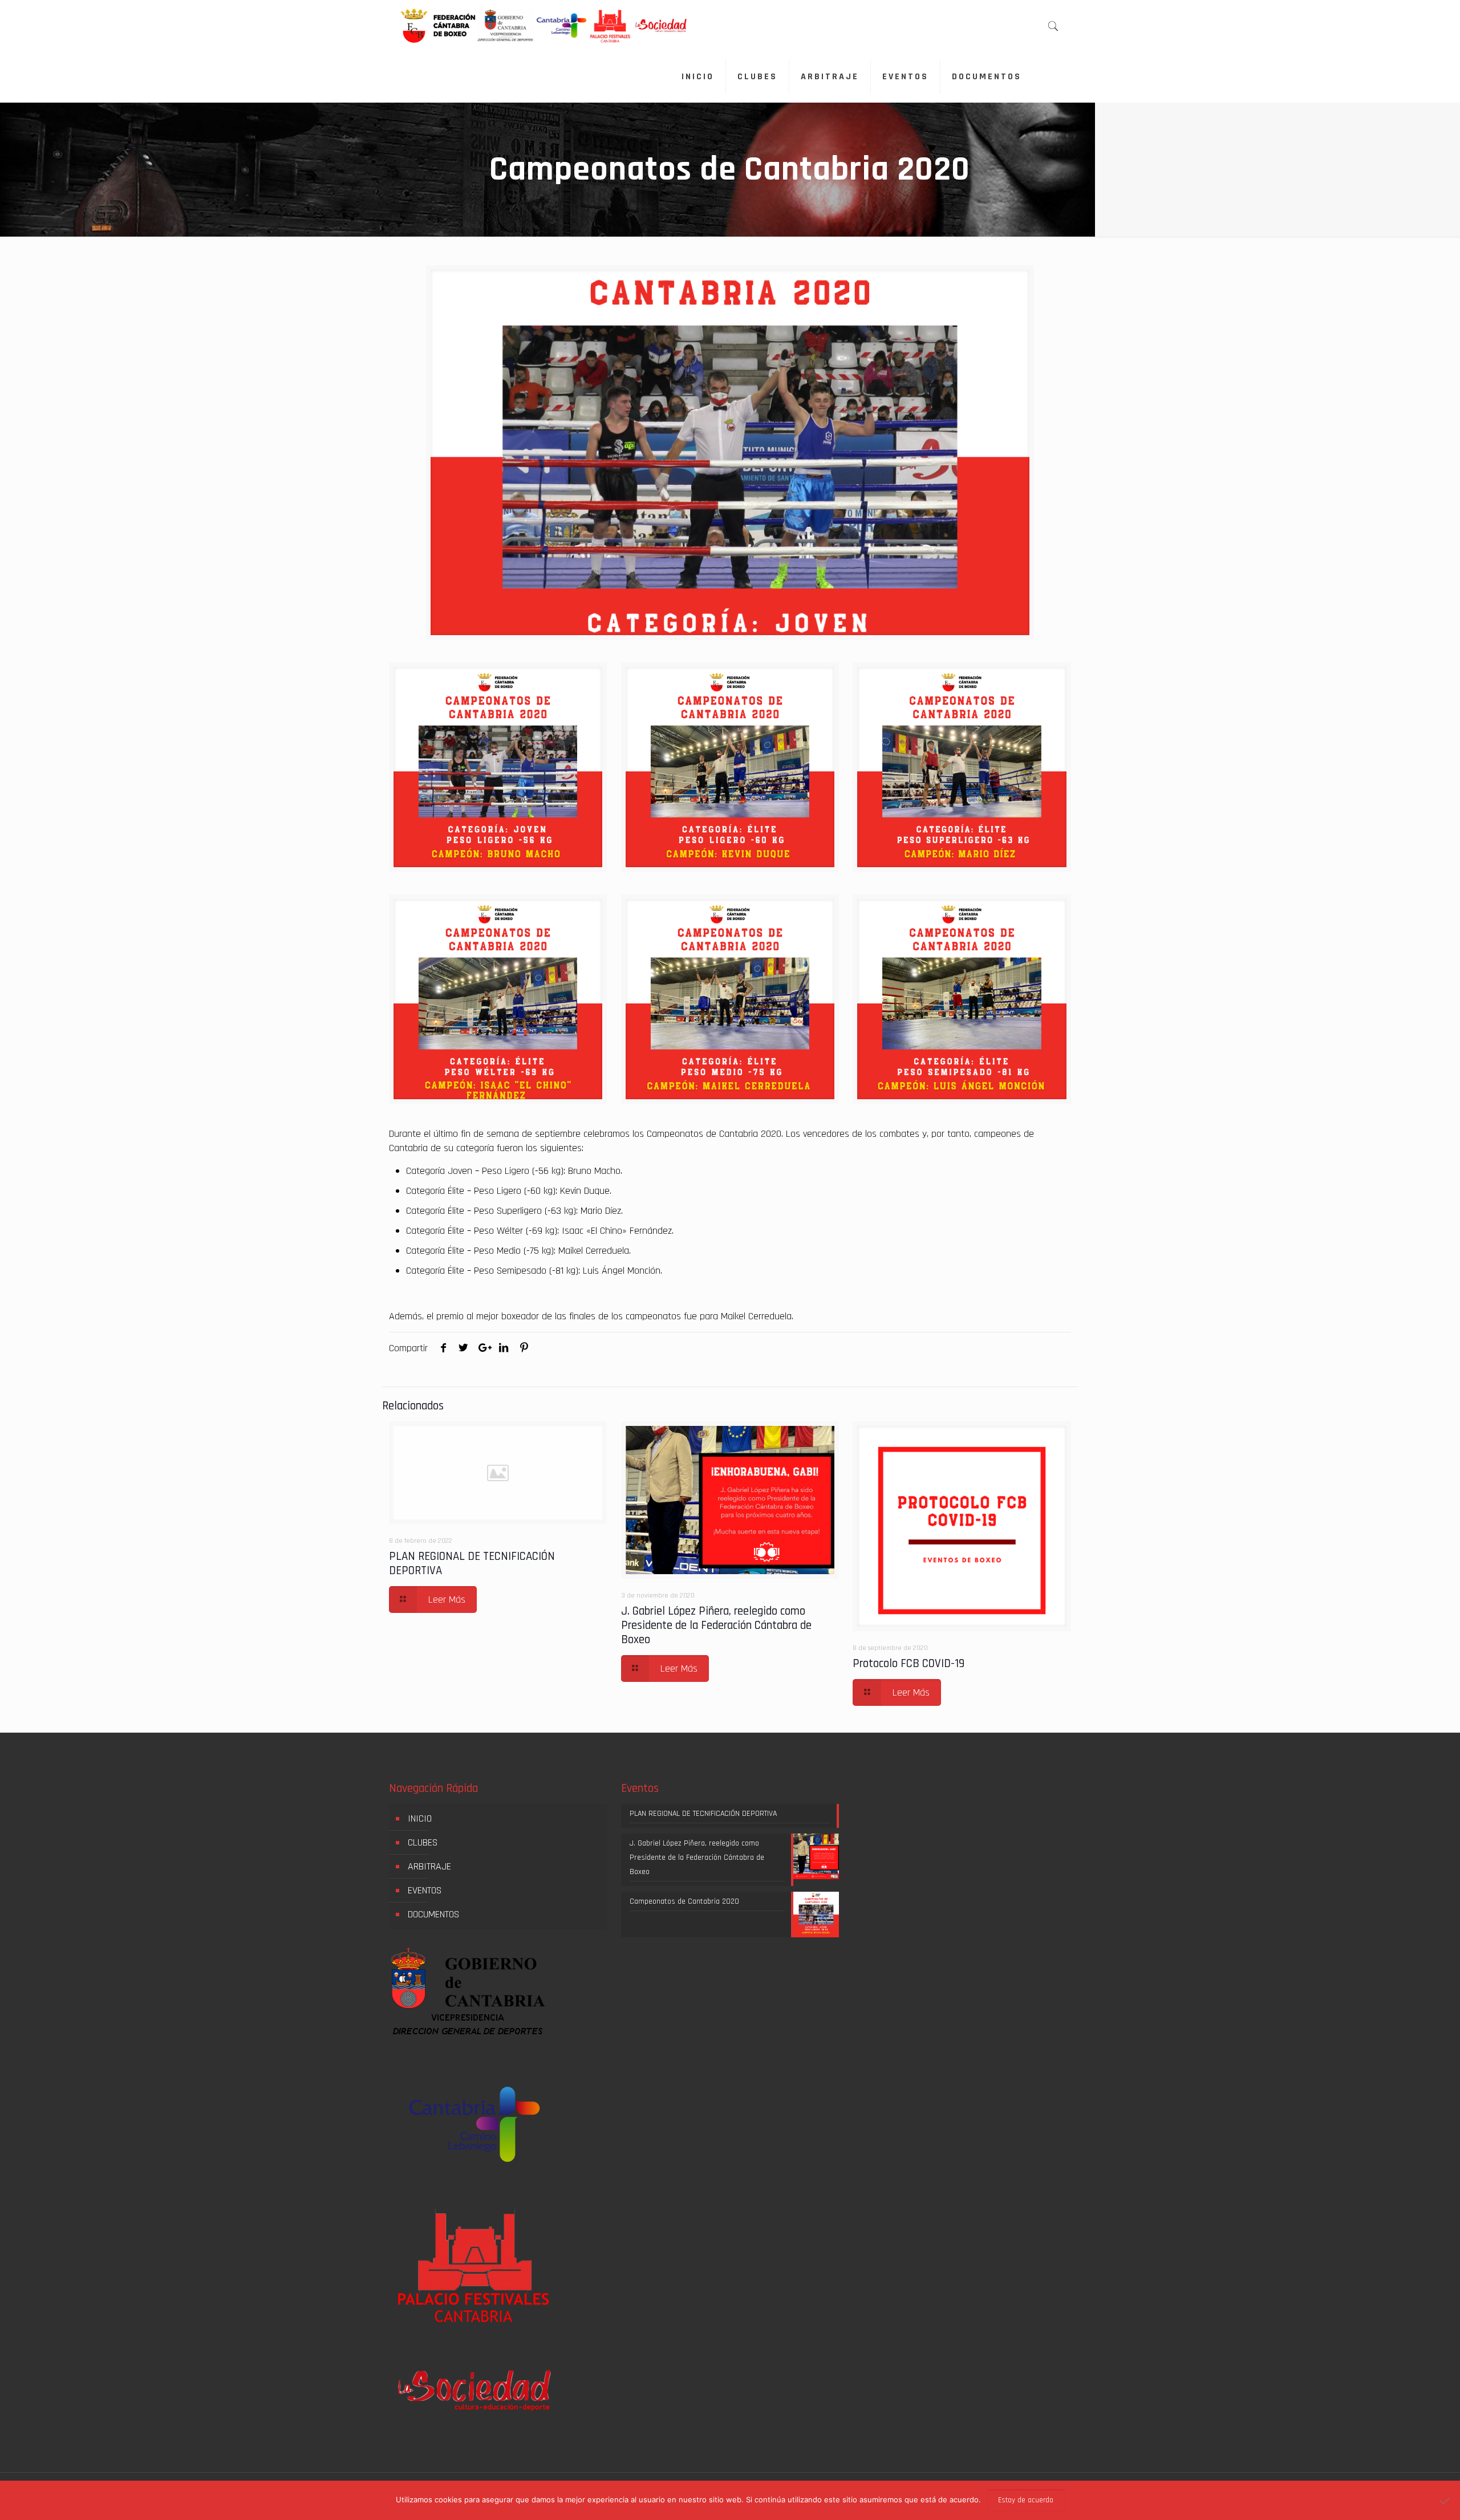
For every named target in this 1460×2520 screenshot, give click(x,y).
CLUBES (423, 1842)
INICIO (420, 1818)
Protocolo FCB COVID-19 (909, 1663)
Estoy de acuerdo (1026, 2500)
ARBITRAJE (429, 1866)
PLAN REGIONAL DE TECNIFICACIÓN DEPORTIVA (472, 1563)
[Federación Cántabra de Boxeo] (545, 26)
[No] (1446, 2501)
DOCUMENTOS (433, 1914)
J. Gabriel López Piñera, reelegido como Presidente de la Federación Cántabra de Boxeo (716, 1625)
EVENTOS (425, 1890)
